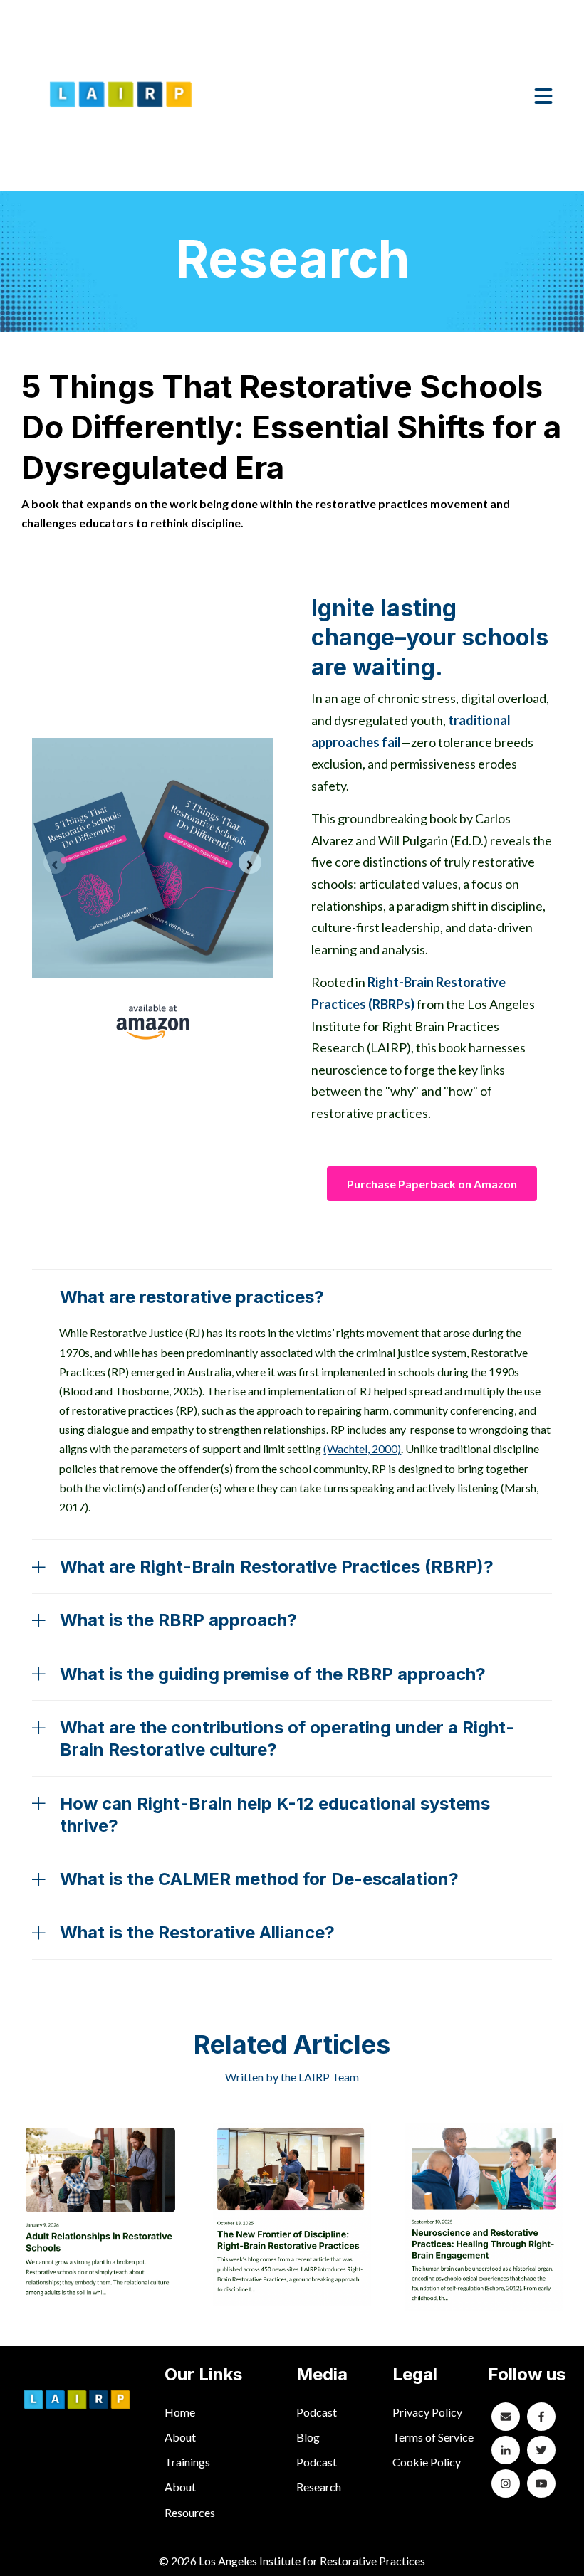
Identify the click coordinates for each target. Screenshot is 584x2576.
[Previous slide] (55, 862)
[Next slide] (250, 862)
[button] (543, 95)
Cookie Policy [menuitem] (427, 2462)
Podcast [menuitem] (317, 2412)
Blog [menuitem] (308, 2437)
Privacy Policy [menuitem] (427, 2412)
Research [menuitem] (319, 2487)
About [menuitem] (180, 2437)
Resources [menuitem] (190, 2512)
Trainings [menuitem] (187, 2462)
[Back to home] (121, 95)
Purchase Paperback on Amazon (432, 1184)
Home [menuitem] (180, 2412)
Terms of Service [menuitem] (433, 2437)
